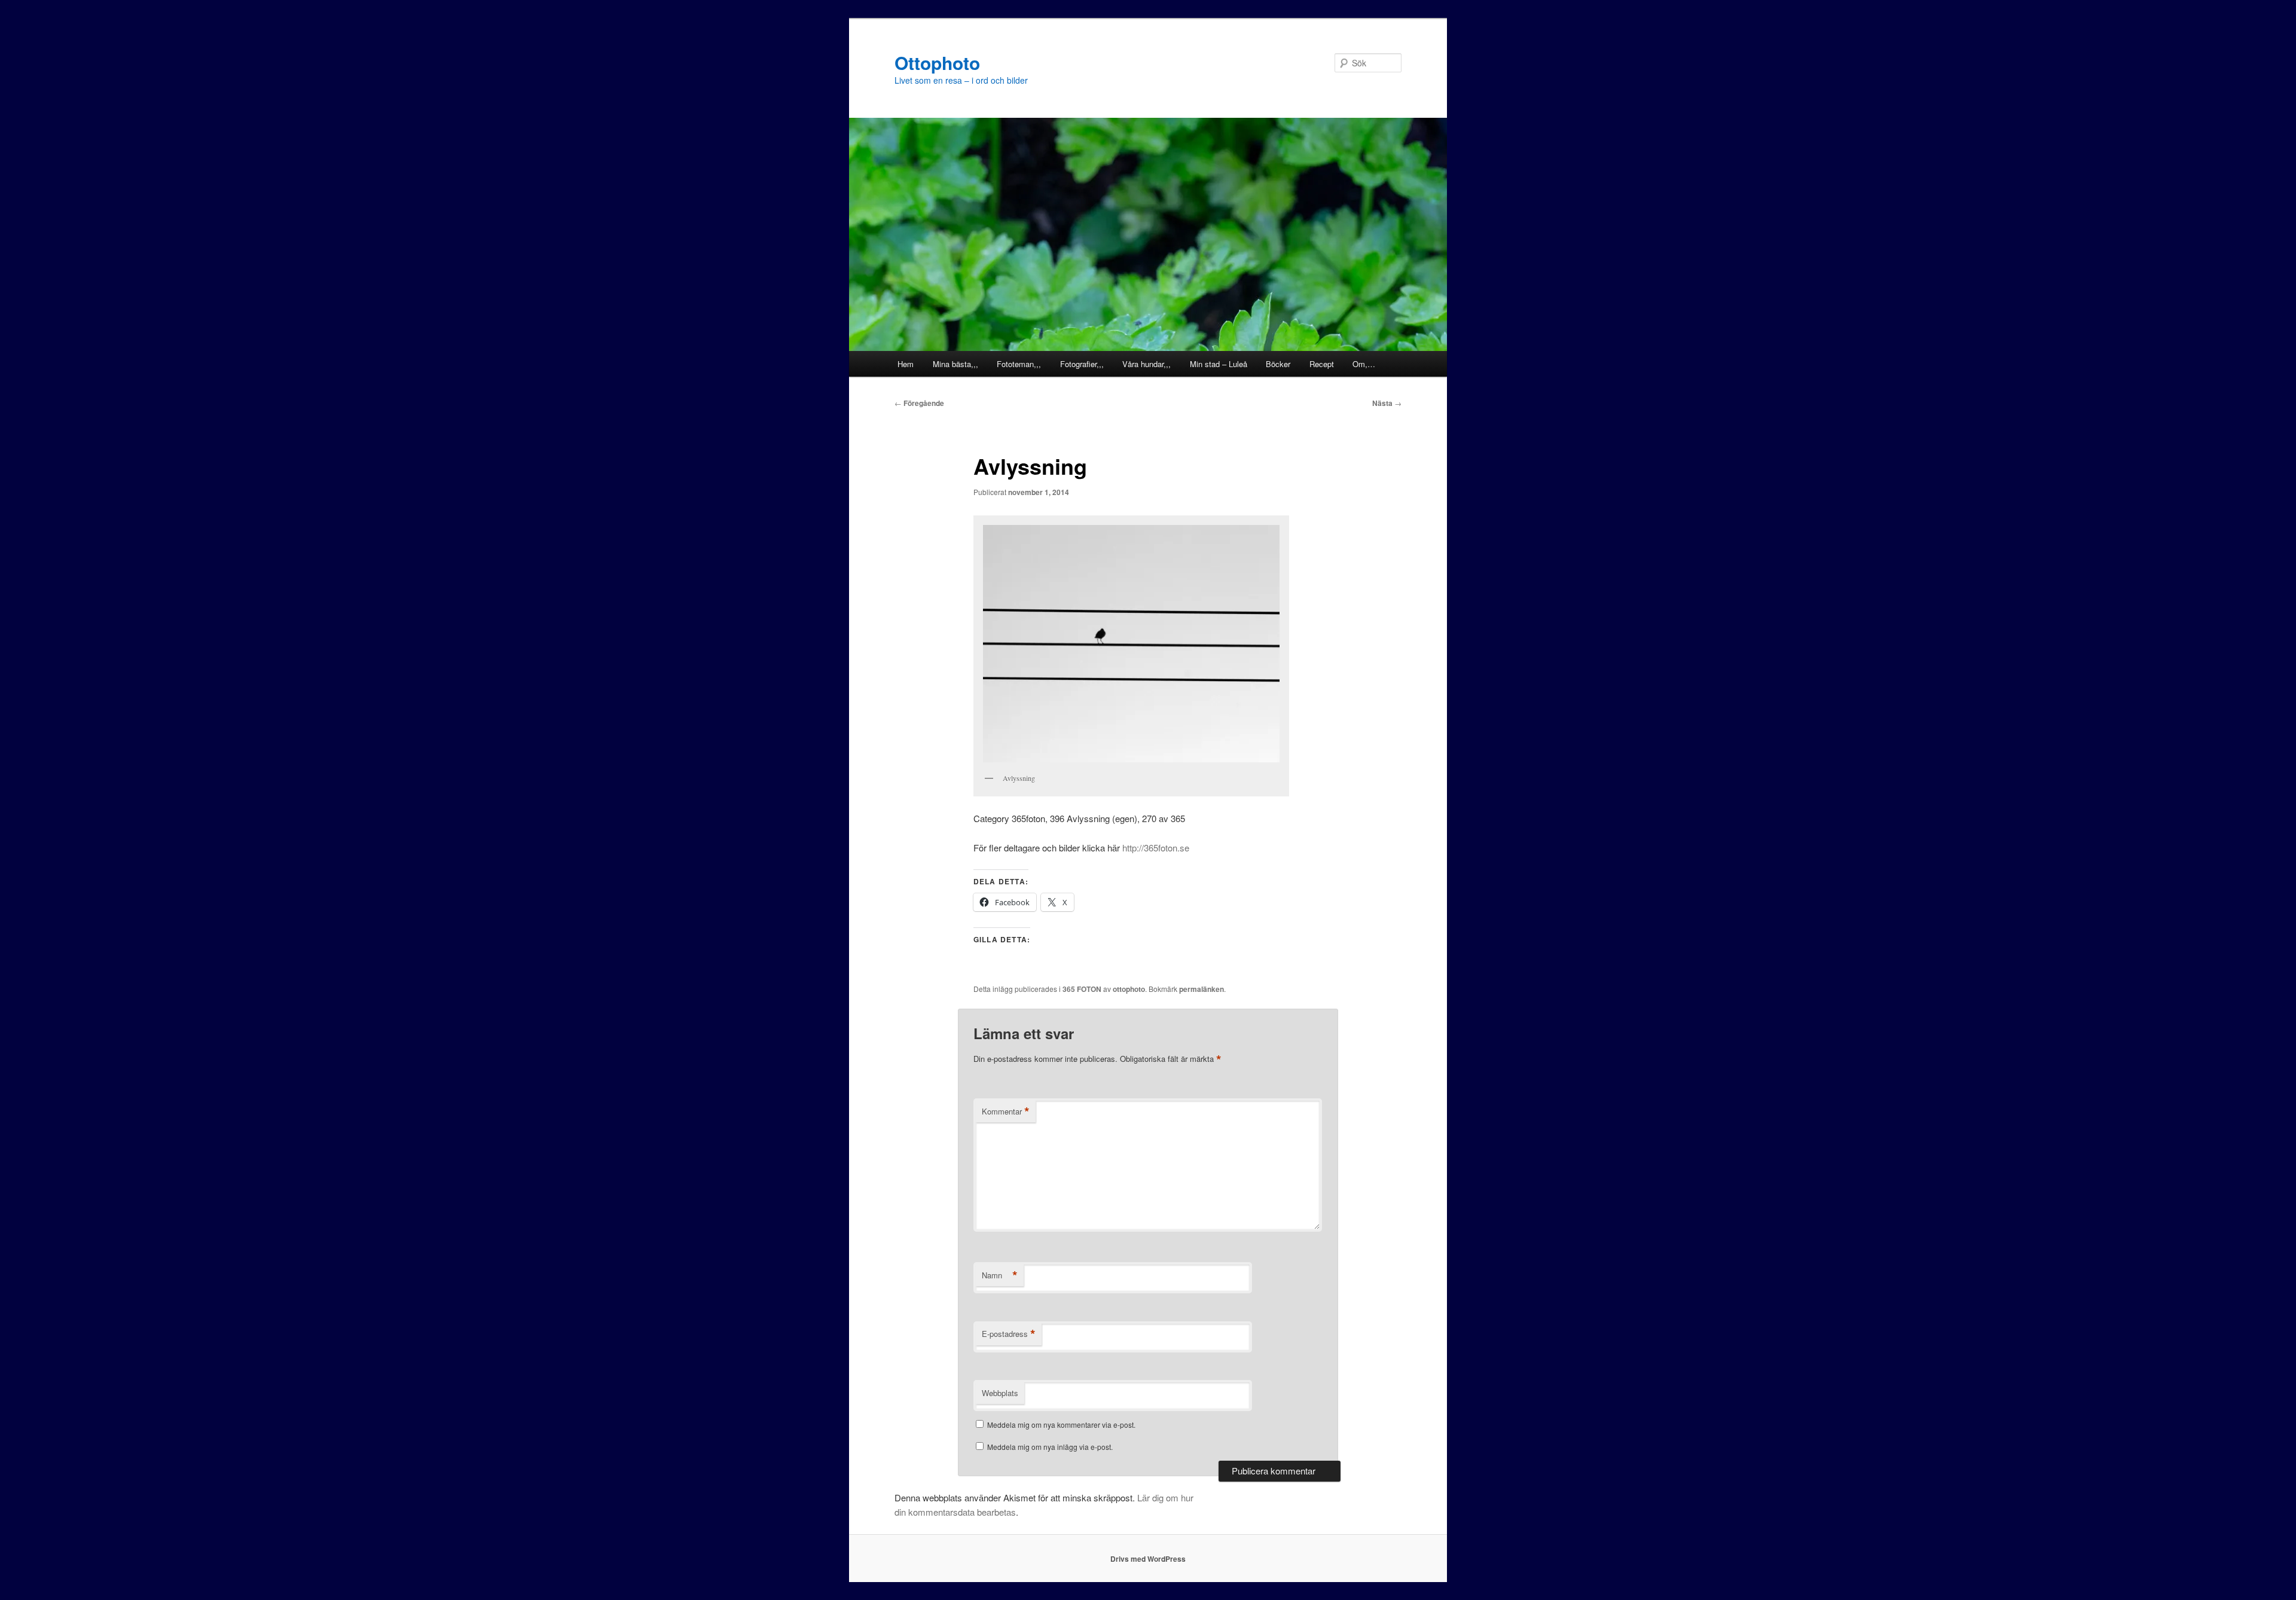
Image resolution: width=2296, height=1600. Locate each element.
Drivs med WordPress (1148, 1559)
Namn (1000, 1275)
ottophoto (1129, 989)
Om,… (1364, 364)
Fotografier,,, (1082, 364)
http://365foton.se (1156, 848)
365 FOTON (1082, 989)
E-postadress (1009, 1334)
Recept (1322, 364)
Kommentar (1006, 1112)
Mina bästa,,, (955, 364)
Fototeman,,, (1019, 364)
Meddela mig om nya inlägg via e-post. (1050, 1447)
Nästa (1387, 403)
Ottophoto (937, 62)
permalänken (1202, 989)
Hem (906, 364)
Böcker (1278, 364)
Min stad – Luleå (1219, 364)
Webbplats (1000, 1393)
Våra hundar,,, (1147, 364)
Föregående (919, 403)
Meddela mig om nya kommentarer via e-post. (1061, 1425)
